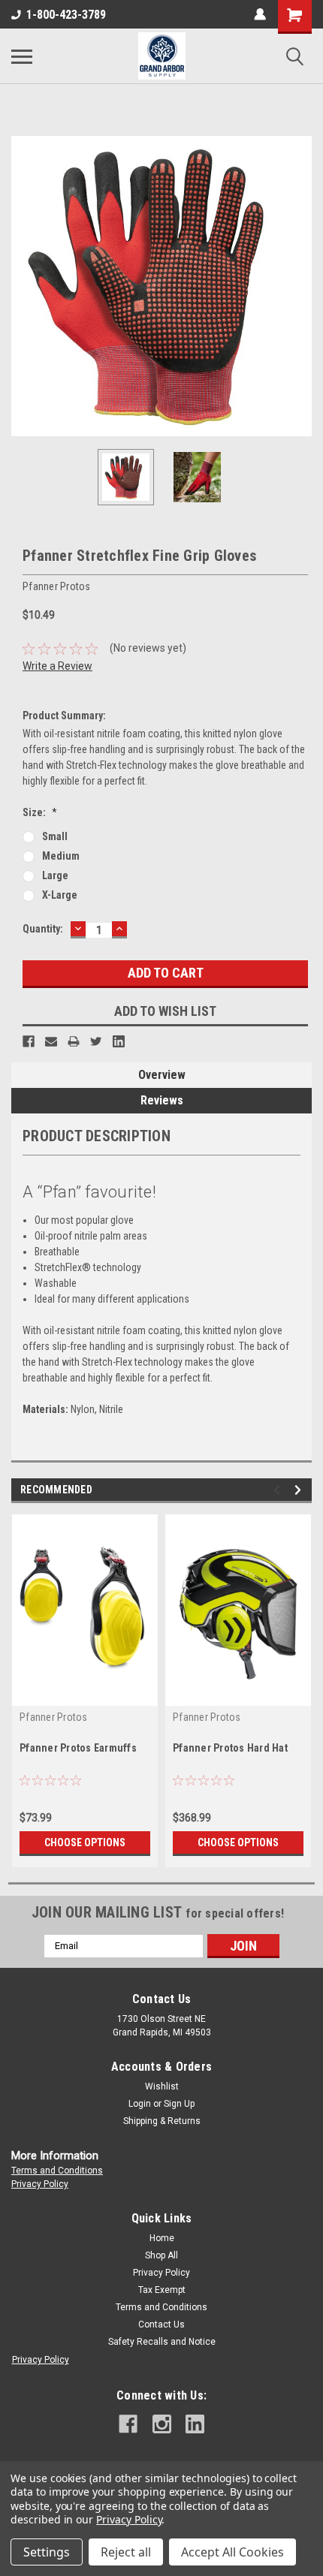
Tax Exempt (162, 2290)
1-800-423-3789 (66, 15)
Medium (61, 856)
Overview (162, 1075)
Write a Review (57, 666)
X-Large (60, 895)
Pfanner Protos (54, 1717)
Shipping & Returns (162, 2121)
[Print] (74, 1041)
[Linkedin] (119, 1041)
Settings (47, 2552)
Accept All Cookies (232, 2552)
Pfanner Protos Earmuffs (78, 1748)
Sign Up (179, 2104)
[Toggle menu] (22, 56)
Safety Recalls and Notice (162, 2342)
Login (140, 2104)
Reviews (162, 1100)
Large (55, 875)
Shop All (161, 2255)
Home (162, 2238)
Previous (23, 286)
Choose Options (85, 1842)
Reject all (126, 2552)
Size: (40, 812)
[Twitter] (96, 1041)
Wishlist (162, 2086)
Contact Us (161, 2324)
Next (300, 286)
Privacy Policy (40, 2184)
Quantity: (43, 929)
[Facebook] (29, 1041)
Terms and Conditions (57, 2171)
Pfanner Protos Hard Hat (230, 1748)
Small (55, 836)
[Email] (51, 1041)
